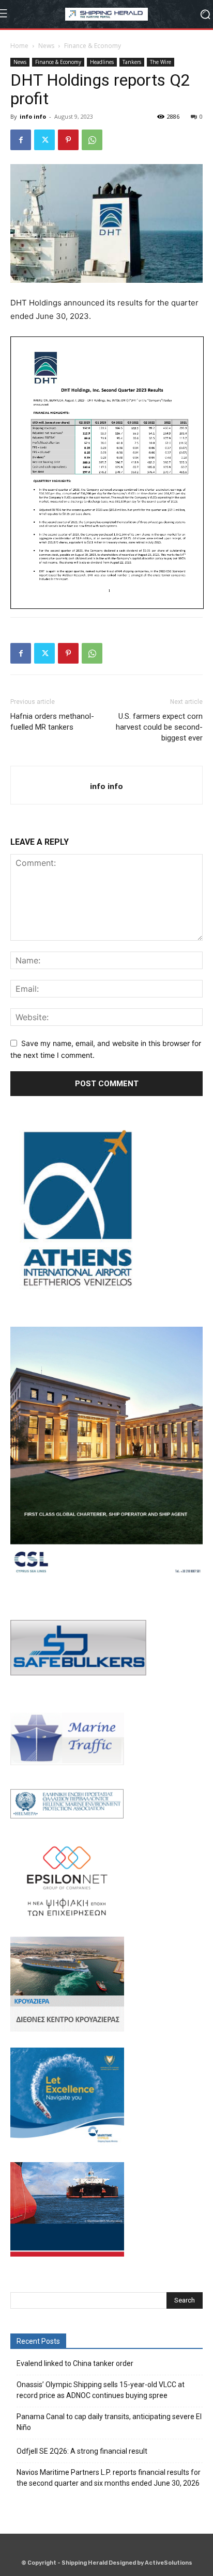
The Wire (161, 62)
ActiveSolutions (169, 2563)
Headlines (102, 62)
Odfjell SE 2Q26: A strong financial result (82, 2451)
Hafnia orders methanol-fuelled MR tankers (52, 722)
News (46, 46)
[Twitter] (44, 140)
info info (33, 116)
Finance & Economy (93, 46)
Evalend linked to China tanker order (75, 2363)
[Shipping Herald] (106, 14)
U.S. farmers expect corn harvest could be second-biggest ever (159, 727)
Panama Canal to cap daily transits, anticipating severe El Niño (109, 2422)
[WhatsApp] (92, 140)
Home (19, 46)
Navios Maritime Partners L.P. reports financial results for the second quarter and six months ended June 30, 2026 (109, 2478)
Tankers (132, 62)
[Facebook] (21, 140)
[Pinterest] (68, 140)
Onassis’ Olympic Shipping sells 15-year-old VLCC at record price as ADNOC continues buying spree (101, 2390)
